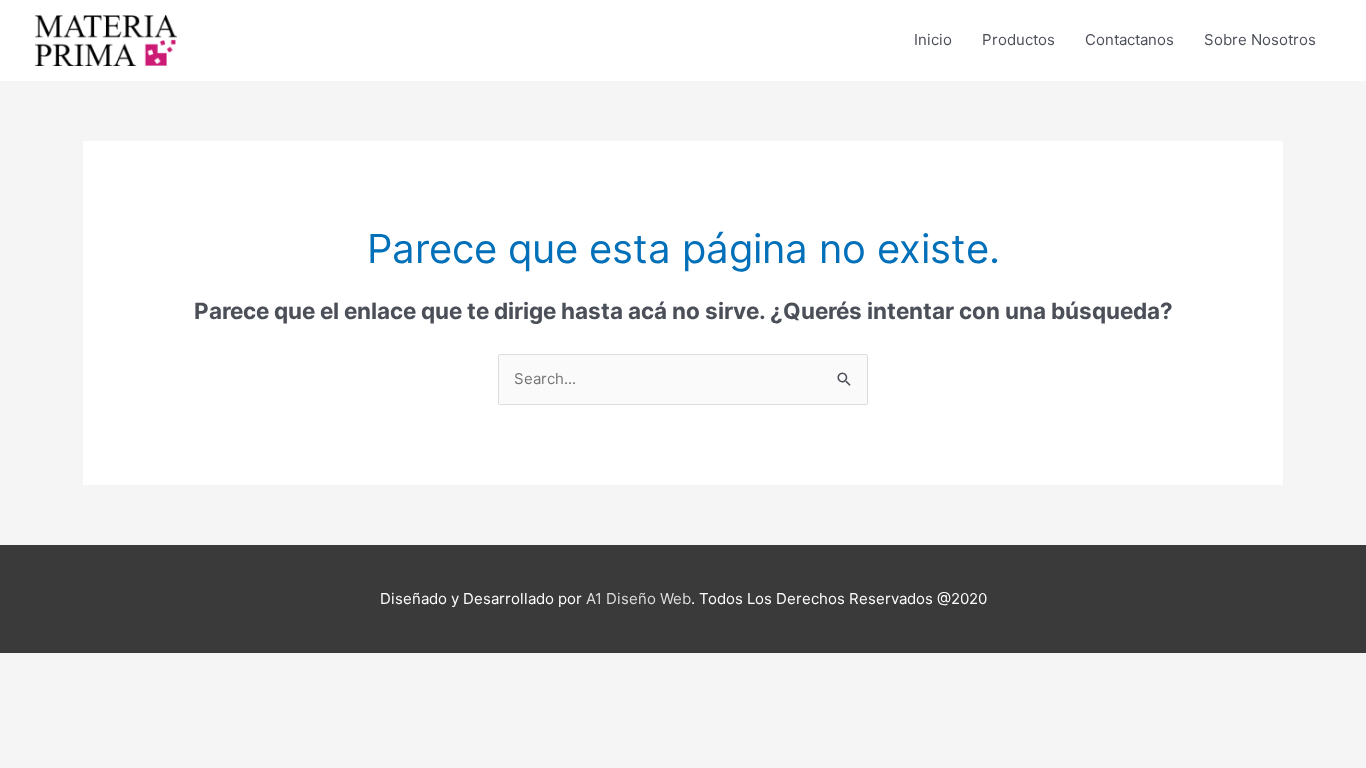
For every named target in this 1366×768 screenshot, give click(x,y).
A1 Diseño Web (638, 598)
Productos (1018, 39)
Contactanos (1129, 39)
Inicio (933, 39)
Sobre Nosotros (1260, 39)
